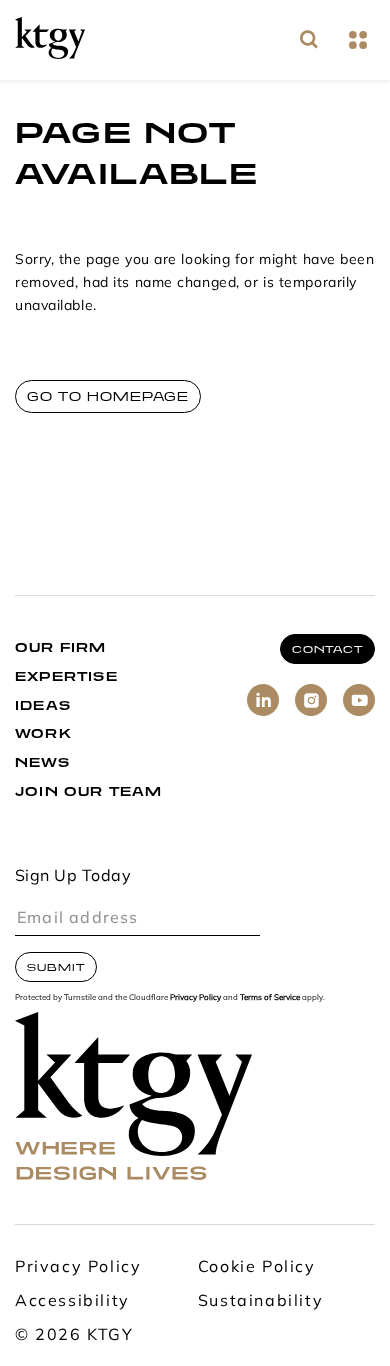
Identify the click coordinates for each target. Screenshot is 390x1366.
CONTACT (327, 649)
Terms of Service (270, 998)
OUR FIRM (61, 647)
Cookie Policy (257, 1268)
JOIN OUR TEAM (89, 791)
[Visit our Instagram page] (311, 700)
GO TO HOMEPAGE (108, 396)
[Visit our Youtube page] (359, 700)
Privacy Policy (195, 998)
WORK (43, 733)
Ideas (43, 705)
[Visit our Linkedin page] (263, 700)
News (42, 762)
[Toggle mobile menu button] (357, 40)
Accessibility (72, 1302)
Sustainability (260, 1302)
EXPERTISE (66, 676)
